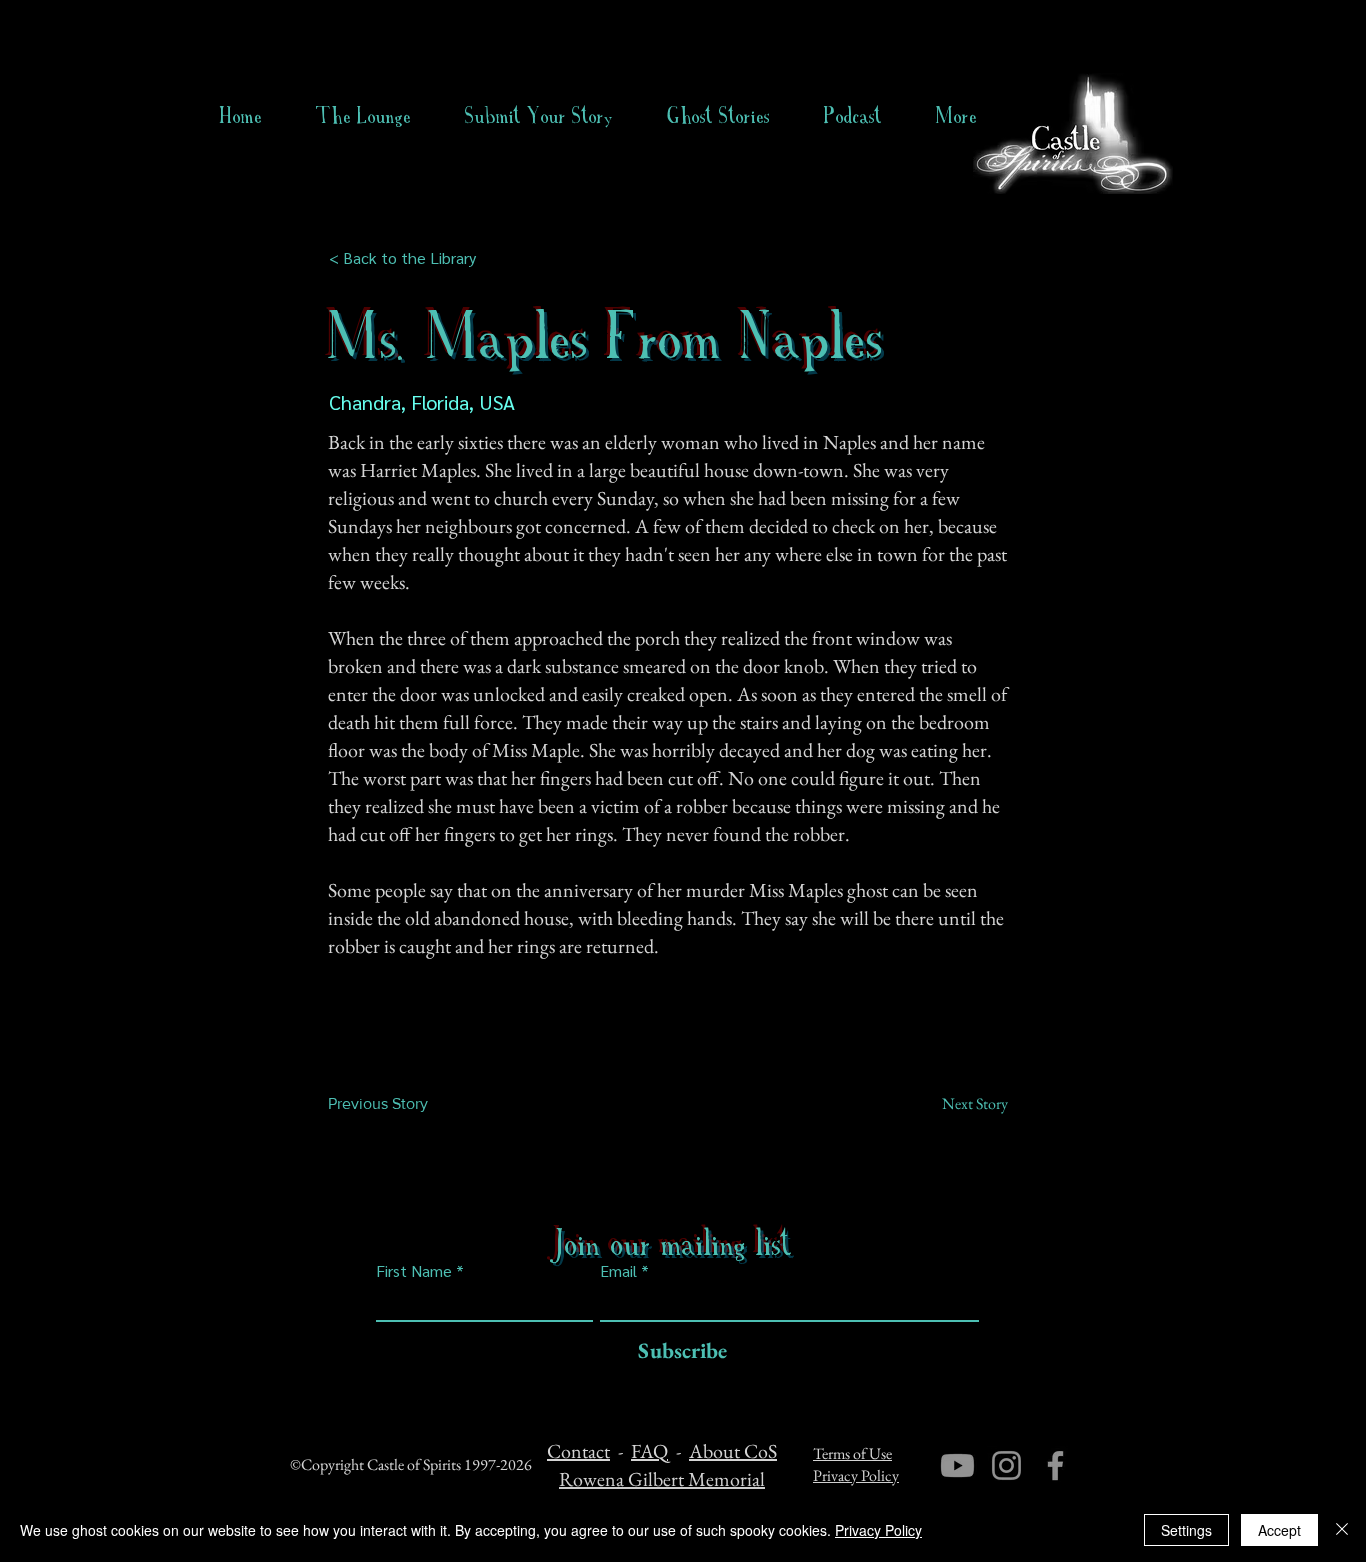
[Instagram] (1006, 1465)
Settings (1186, 1530)
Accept (1279, 1530)
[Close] (1342, 1530)
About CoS (733, 1451)
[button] (718, 116)
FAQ (649, 1451)
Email (618, 1271)
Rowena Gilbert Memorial (662, 1479)
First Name (414, 1271)
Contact (578, 1451)
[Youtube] (957, 1465)
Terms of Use (852, 1453)
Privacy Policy (856, 1475)
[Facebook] (1055, 1465)
